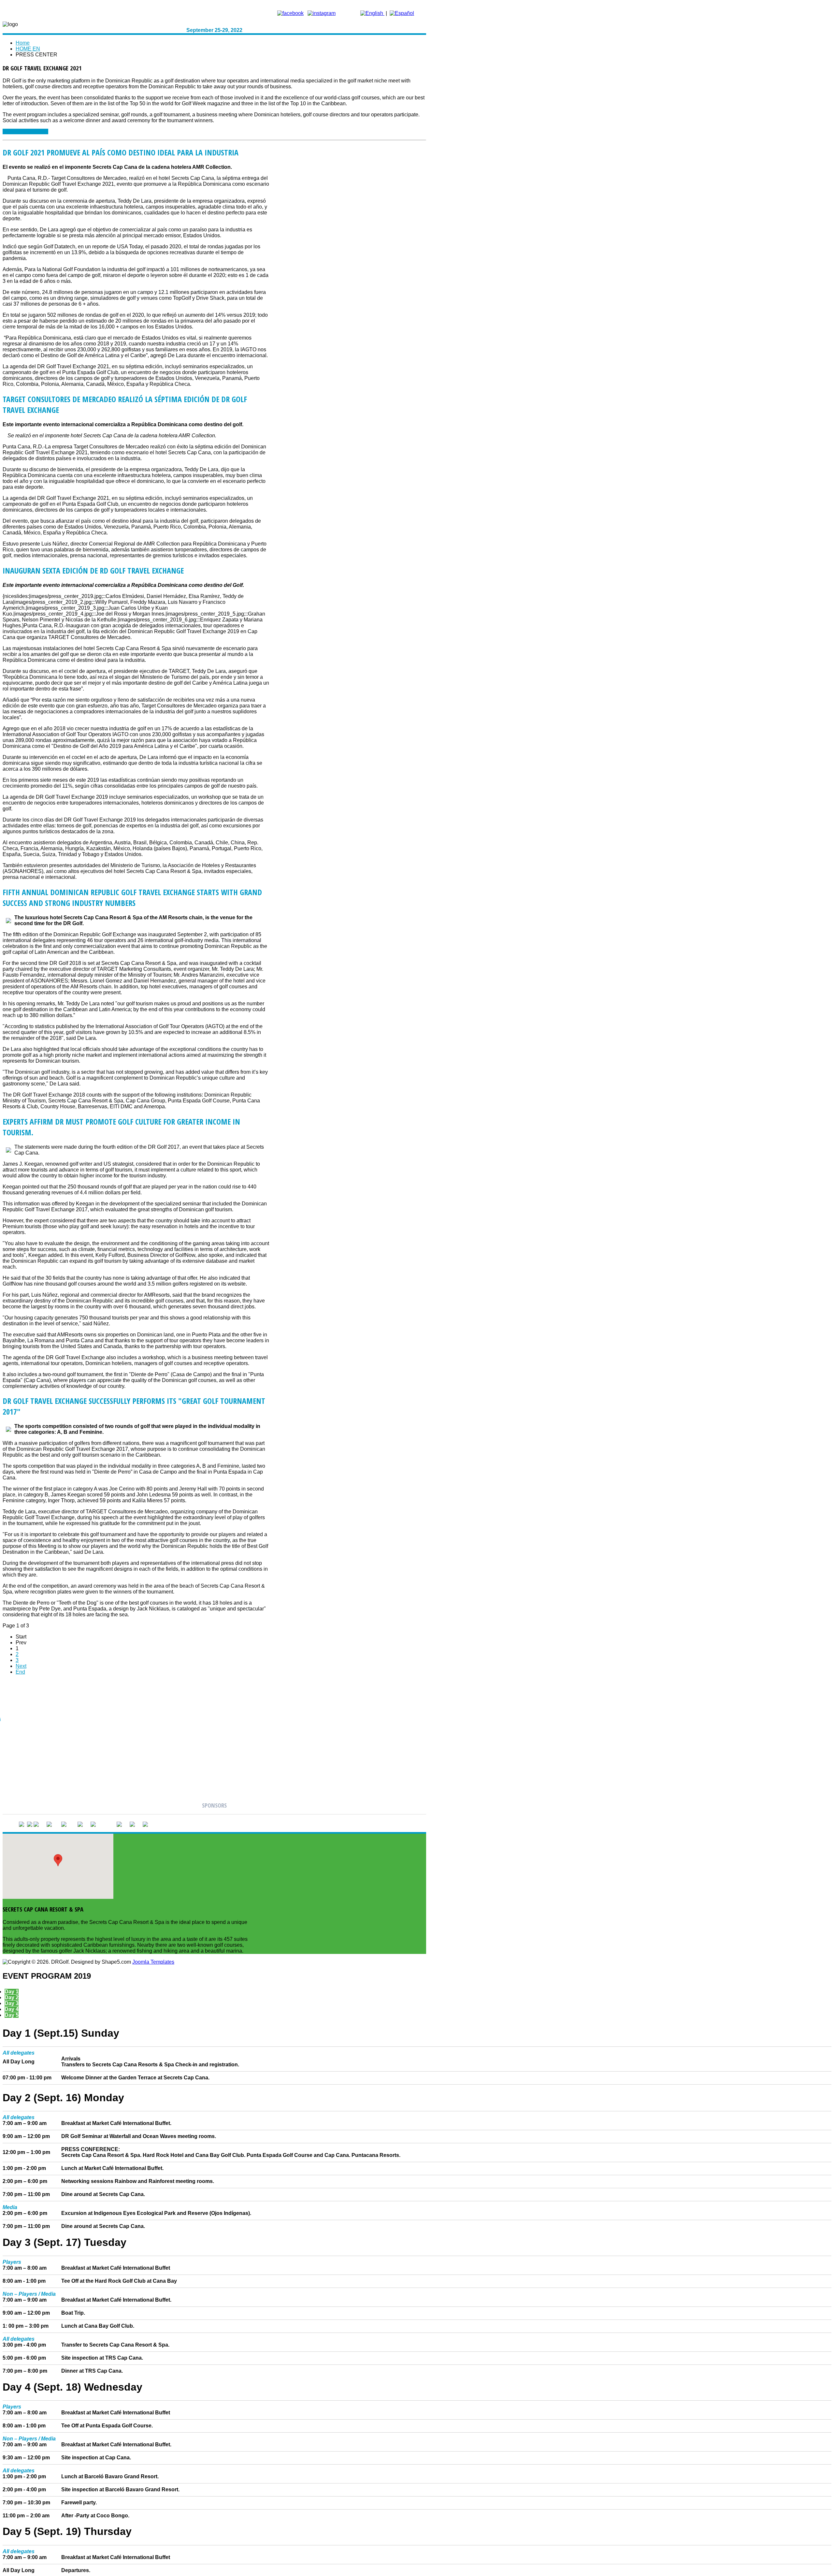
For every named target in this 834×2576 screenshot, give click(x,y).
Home (23, 43)
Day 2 (12, 1997)
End (20, 1672)
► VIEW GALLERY (25, 131)
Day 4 (12, 2009)
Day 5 (12, 2015)
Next (21, 1666)
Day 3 (12, 2003)
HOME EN (28, 49)
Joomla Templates (153, 1962)
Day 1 (12, 1992)
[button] (58, 1860)
